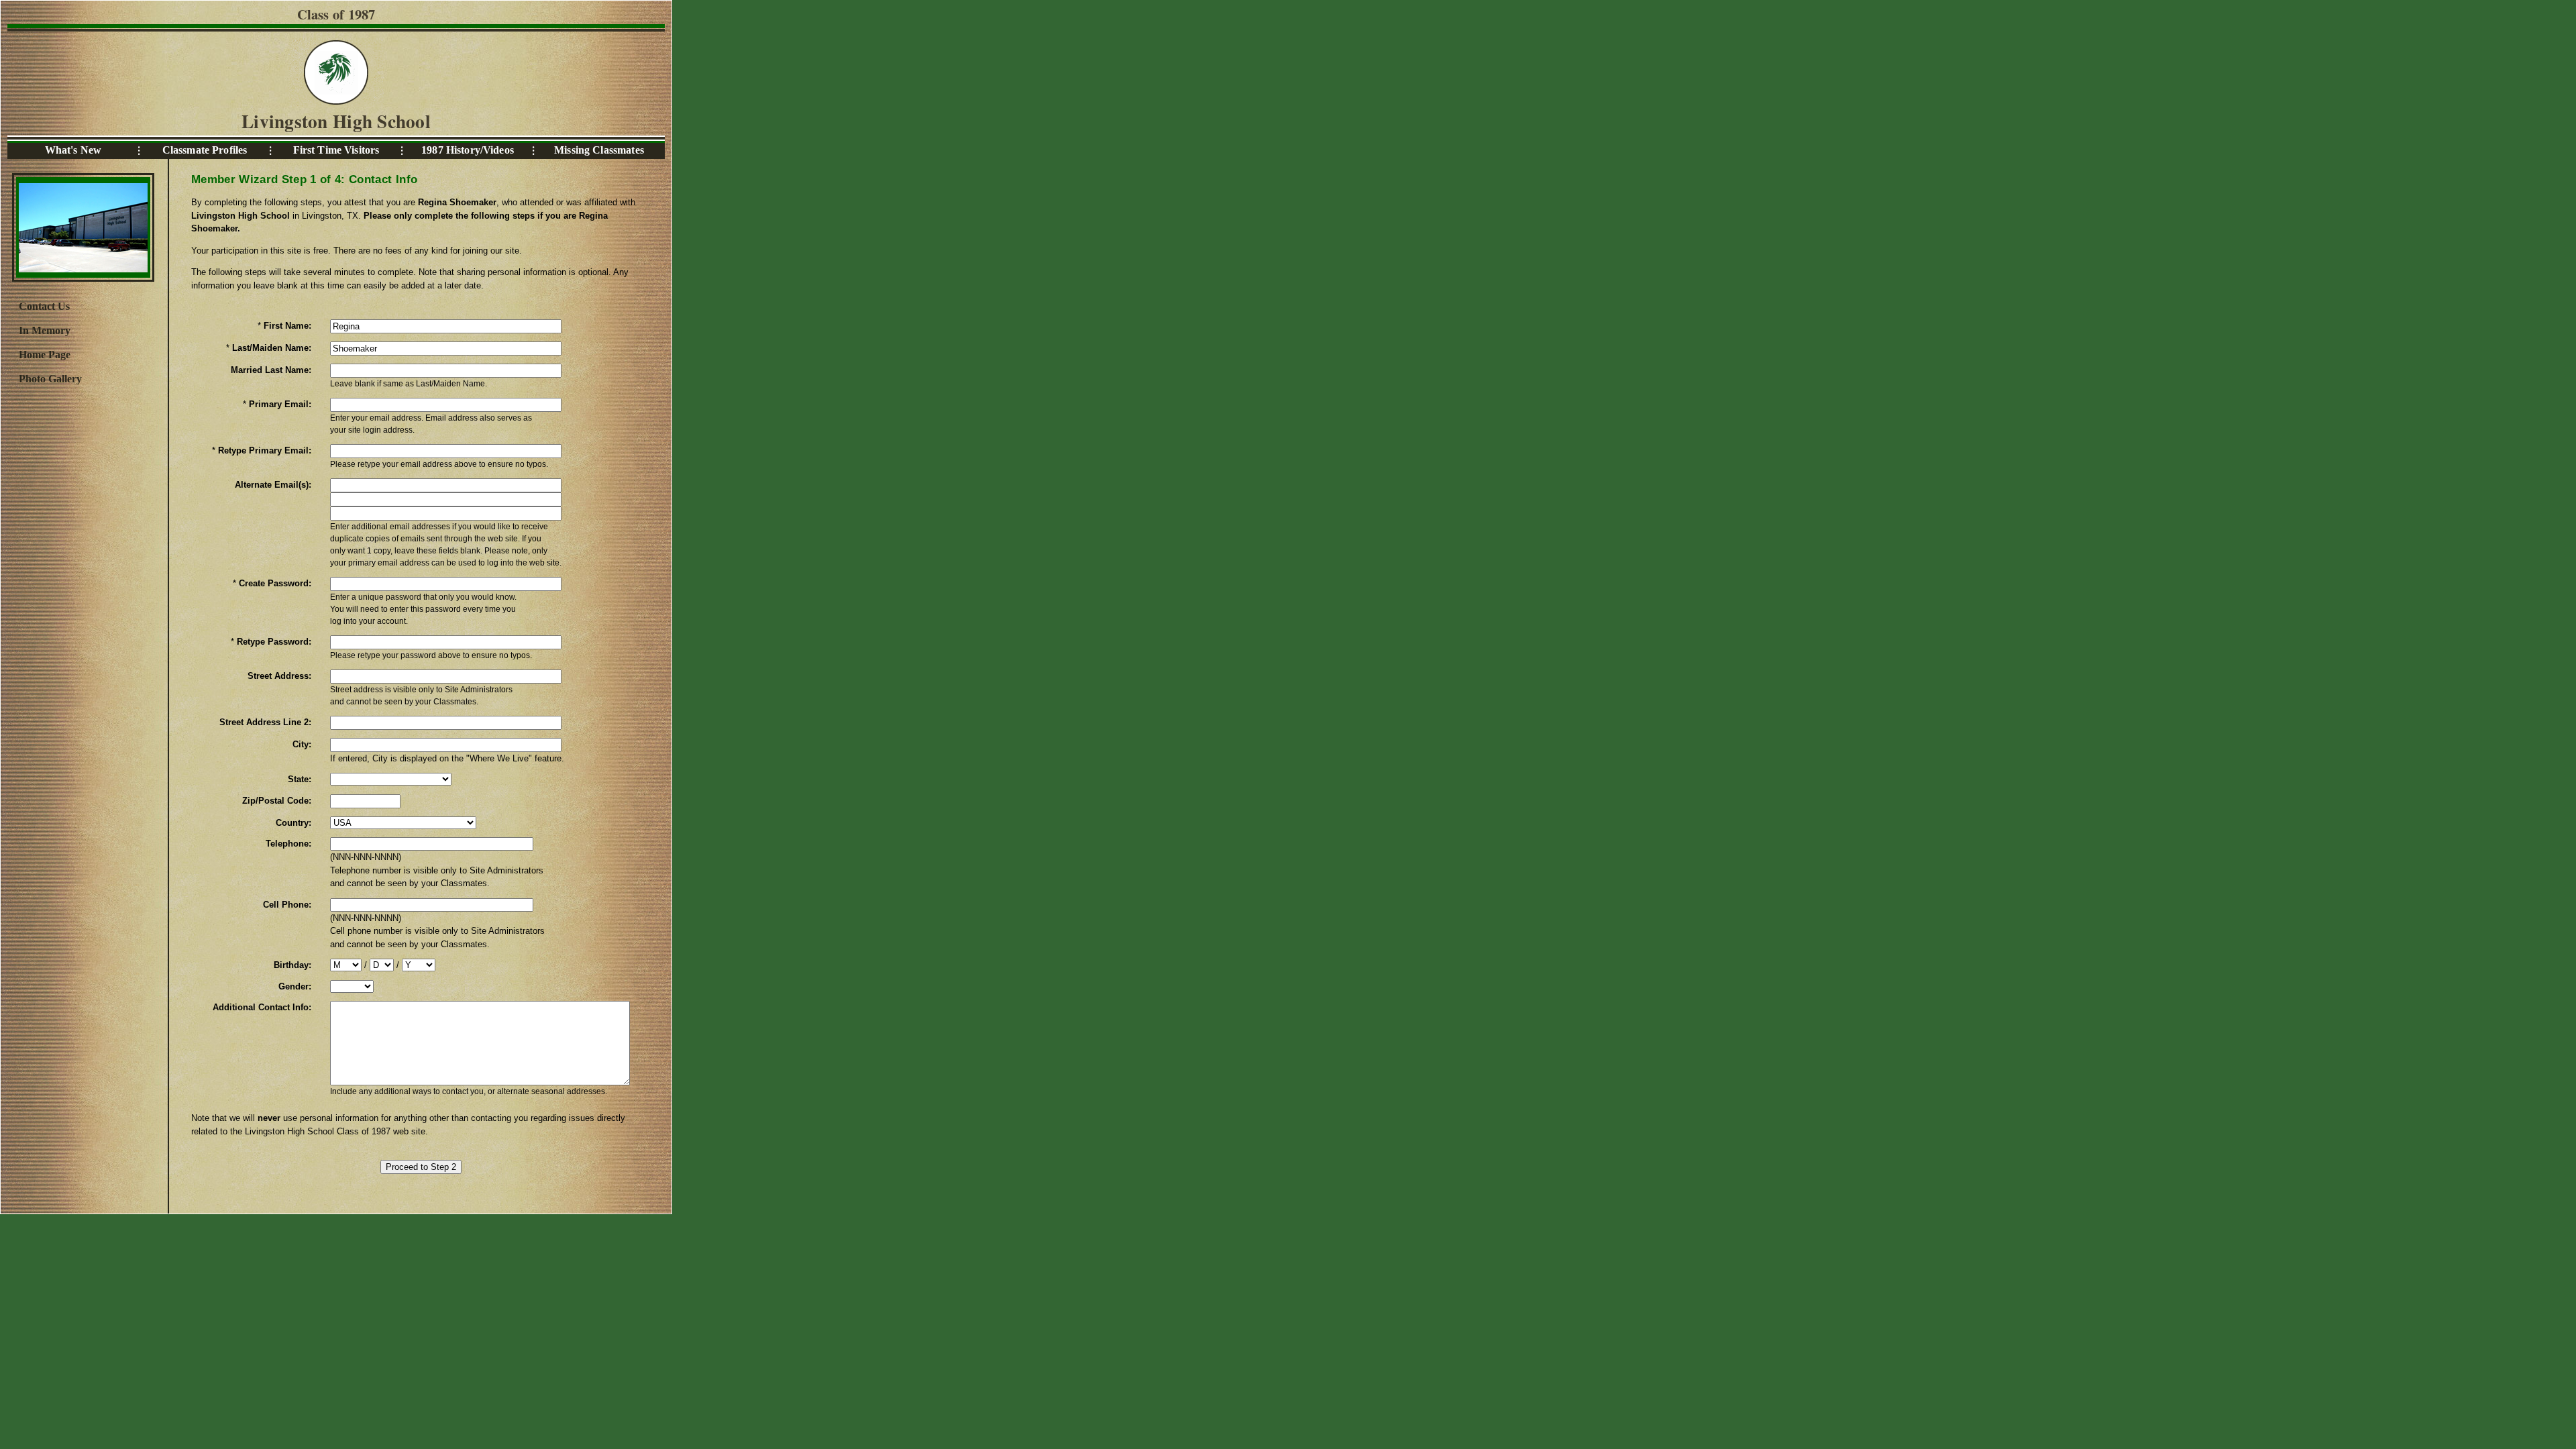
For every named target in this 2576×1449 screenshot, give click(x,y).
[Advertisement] (83, 612)
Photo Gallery (50, 379)
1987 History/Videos (468, 150)
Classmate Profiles (205, 150)
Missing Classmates (599, 150)
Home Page (45, 355)
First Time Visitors (336, 150)
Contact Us (44, 306)
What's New (73, 150)
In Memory (45, 330)
